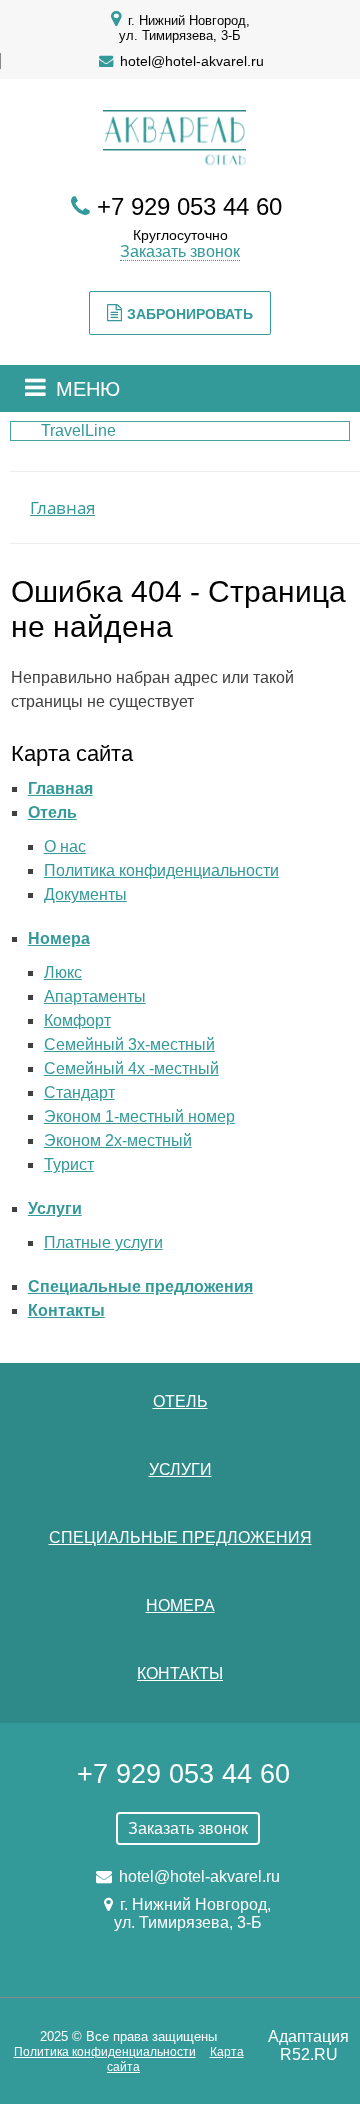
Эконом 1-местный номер (139, 1116)
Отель (52, 812)
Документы (85, 894)
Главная (60, 788)
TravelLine (78, 430)
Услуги (55, 1208)
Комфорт (77, 1020)
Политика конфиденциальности (161, 870)
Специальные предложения (140, 1286)
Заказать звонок (180, 251)
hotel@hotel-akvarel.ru (192, 61)
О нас (65, 846)
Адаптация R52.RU (308, 2045)
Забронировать (190, 314)
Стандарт (79, 1092)
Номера (59, 938)
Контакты (66, 1310)
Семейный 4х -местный (131, 1068)
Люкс (63, 972)
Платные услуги (103, 1242)
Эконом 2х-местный (118, 1140)
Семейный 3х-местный (129, 1044)
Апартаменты (95, 996)
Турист (69, 1164)
